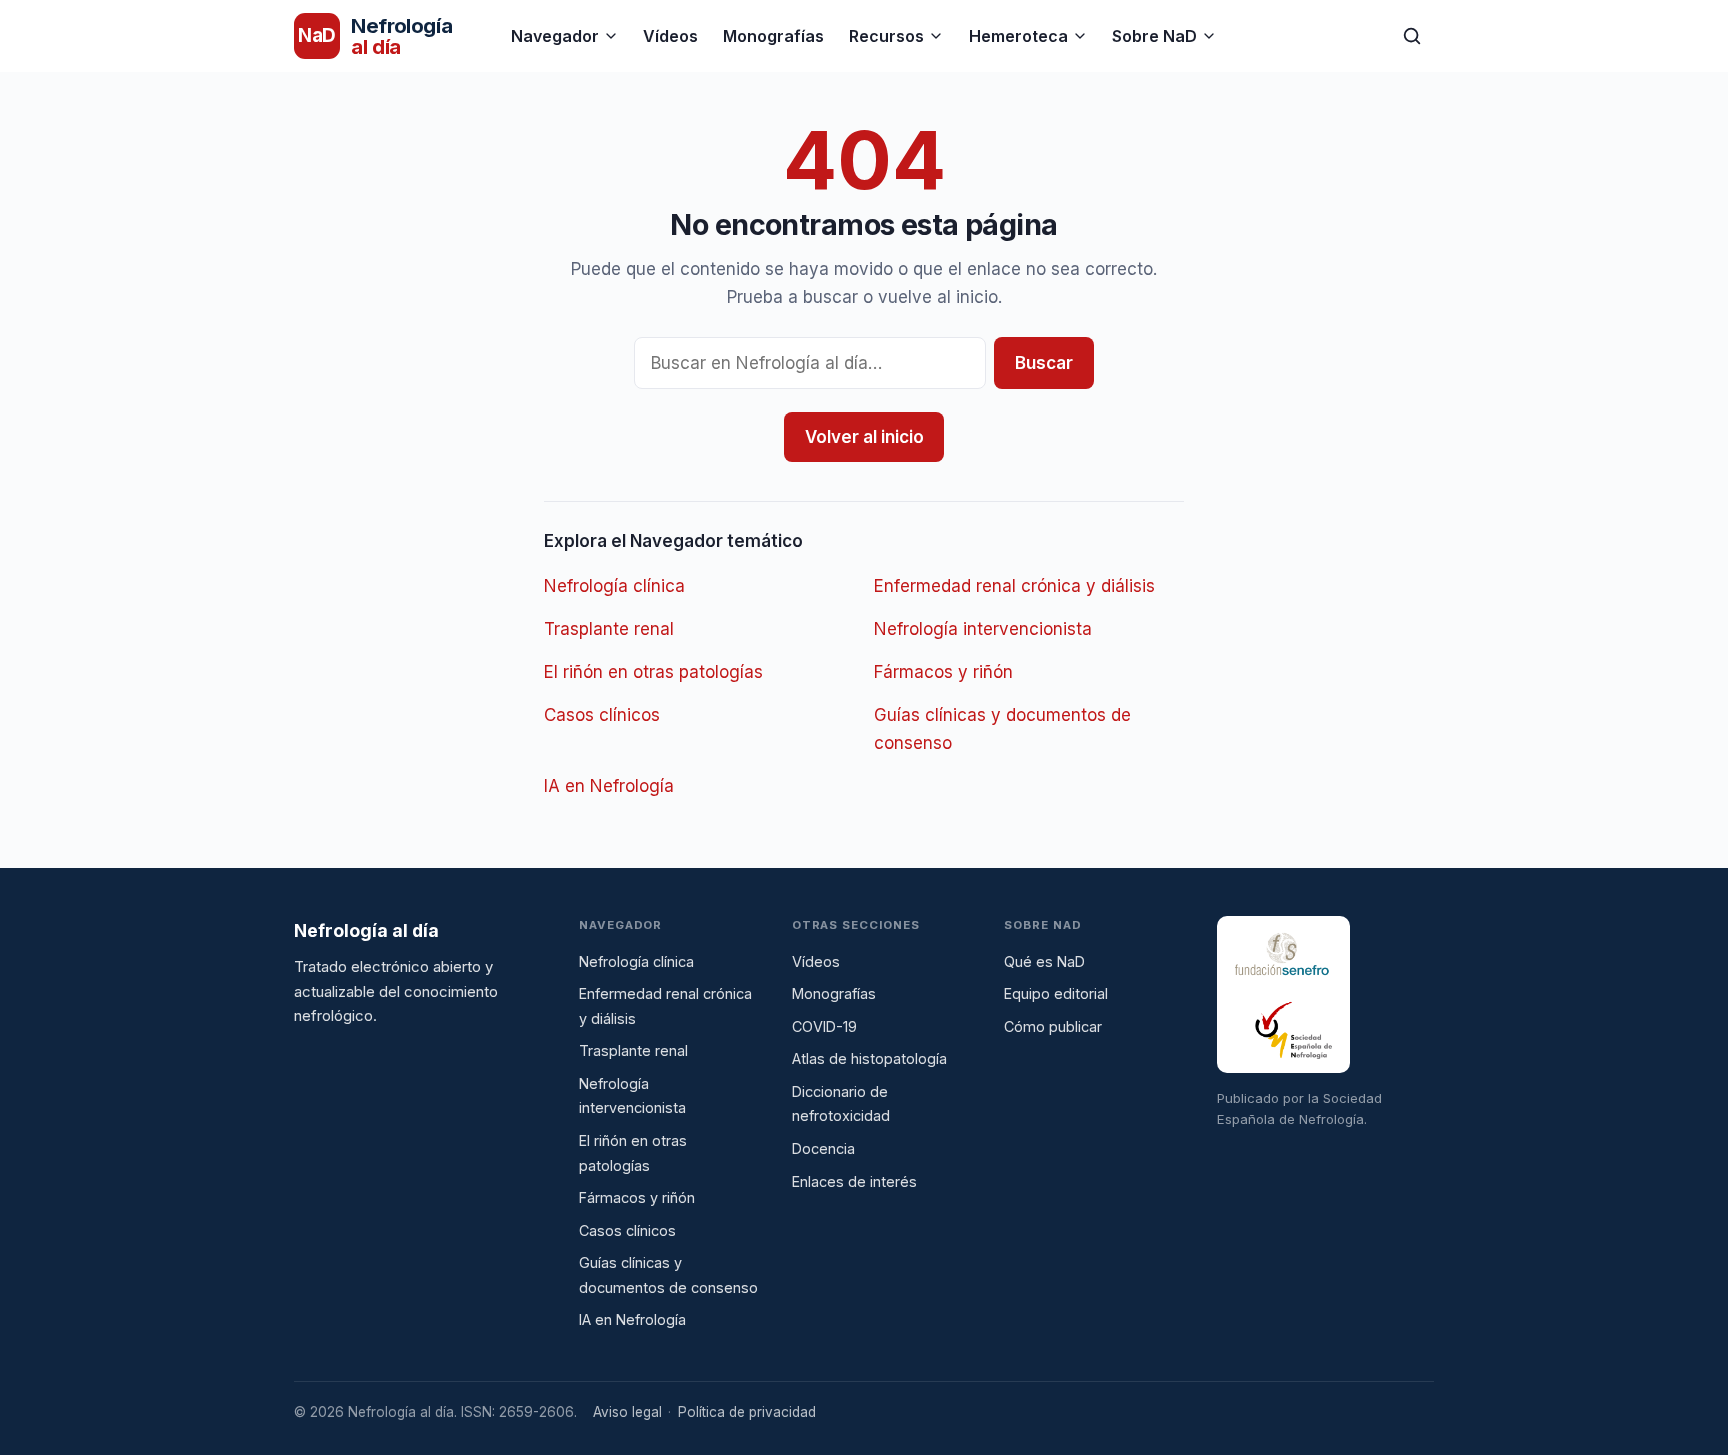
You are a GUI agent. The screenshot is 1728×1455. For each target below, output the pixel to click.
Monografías (773, 36)
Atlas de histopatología (869, 1058)
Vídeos (670, 36)
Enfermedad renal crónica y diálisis (1014, 586)
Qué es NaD (1044, 961)
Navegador (555, 36)
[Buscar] (1412, 36)
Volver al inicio (864, 437)
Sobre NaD (1154, 36)
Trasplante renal (609, 629)
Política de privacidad (747, 1412)
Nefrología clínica (614, 586)
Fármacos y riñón (943, 672)
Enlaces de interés (854, 1181)
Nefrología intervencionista (983, 629)
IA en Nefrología (609, 786)
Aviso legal (627, 1412)
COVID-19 (824, 1026)
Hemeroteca (1018, 36)
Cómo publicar (1053, 1026)
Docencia (823, 1148)
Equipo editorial (1056, 993)
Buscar (1044, 363)
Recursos (886, 36)
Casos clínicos (602, 715)
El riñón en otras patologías (653, 672)
